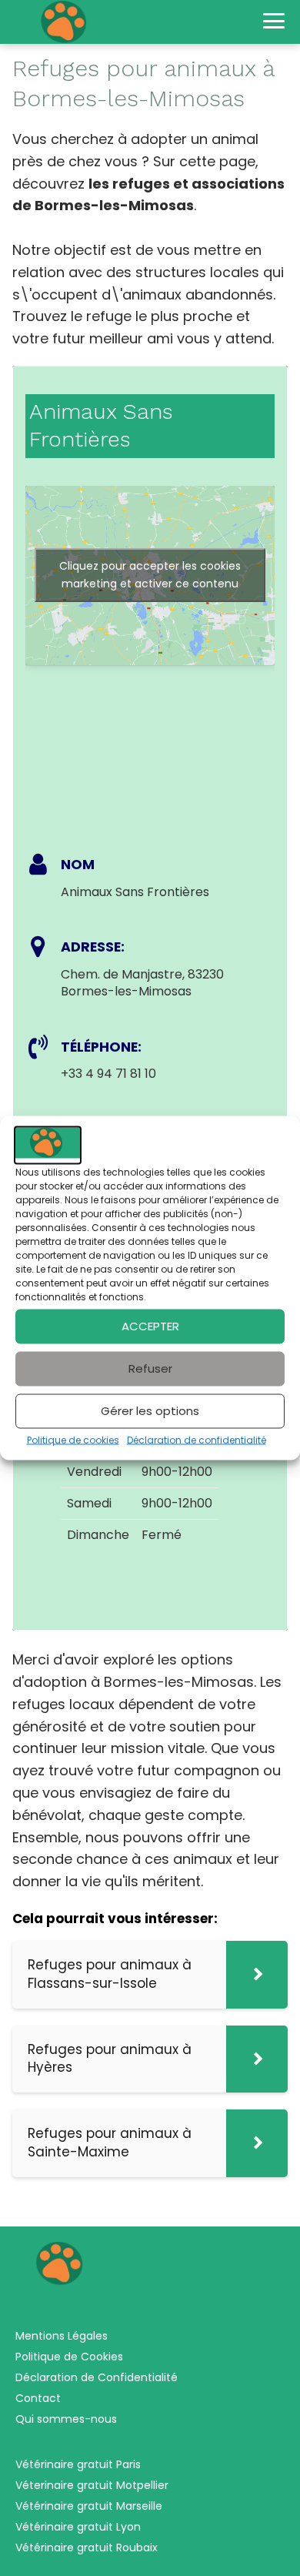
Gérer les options (150, 1411)
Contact (38, 2398)
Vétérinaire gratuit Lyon (78, 2527)
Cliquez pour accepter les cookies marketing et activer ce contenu (150, 575)
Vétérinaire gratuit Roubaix (87, 2548)
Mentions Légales (62, 2336)
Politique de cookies (73, 1439)
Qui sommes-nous (66, 2419)
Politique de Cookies (69, 2357)
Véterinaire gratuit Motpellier (92, 2485)
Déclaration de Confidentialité (97, 2377)
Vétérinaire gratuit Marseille (89, 2506)
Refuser (150, 1368)
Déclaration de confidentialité (197, 1439)
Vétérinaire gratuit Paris (78, 2464)
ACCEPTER (150, 1326)
